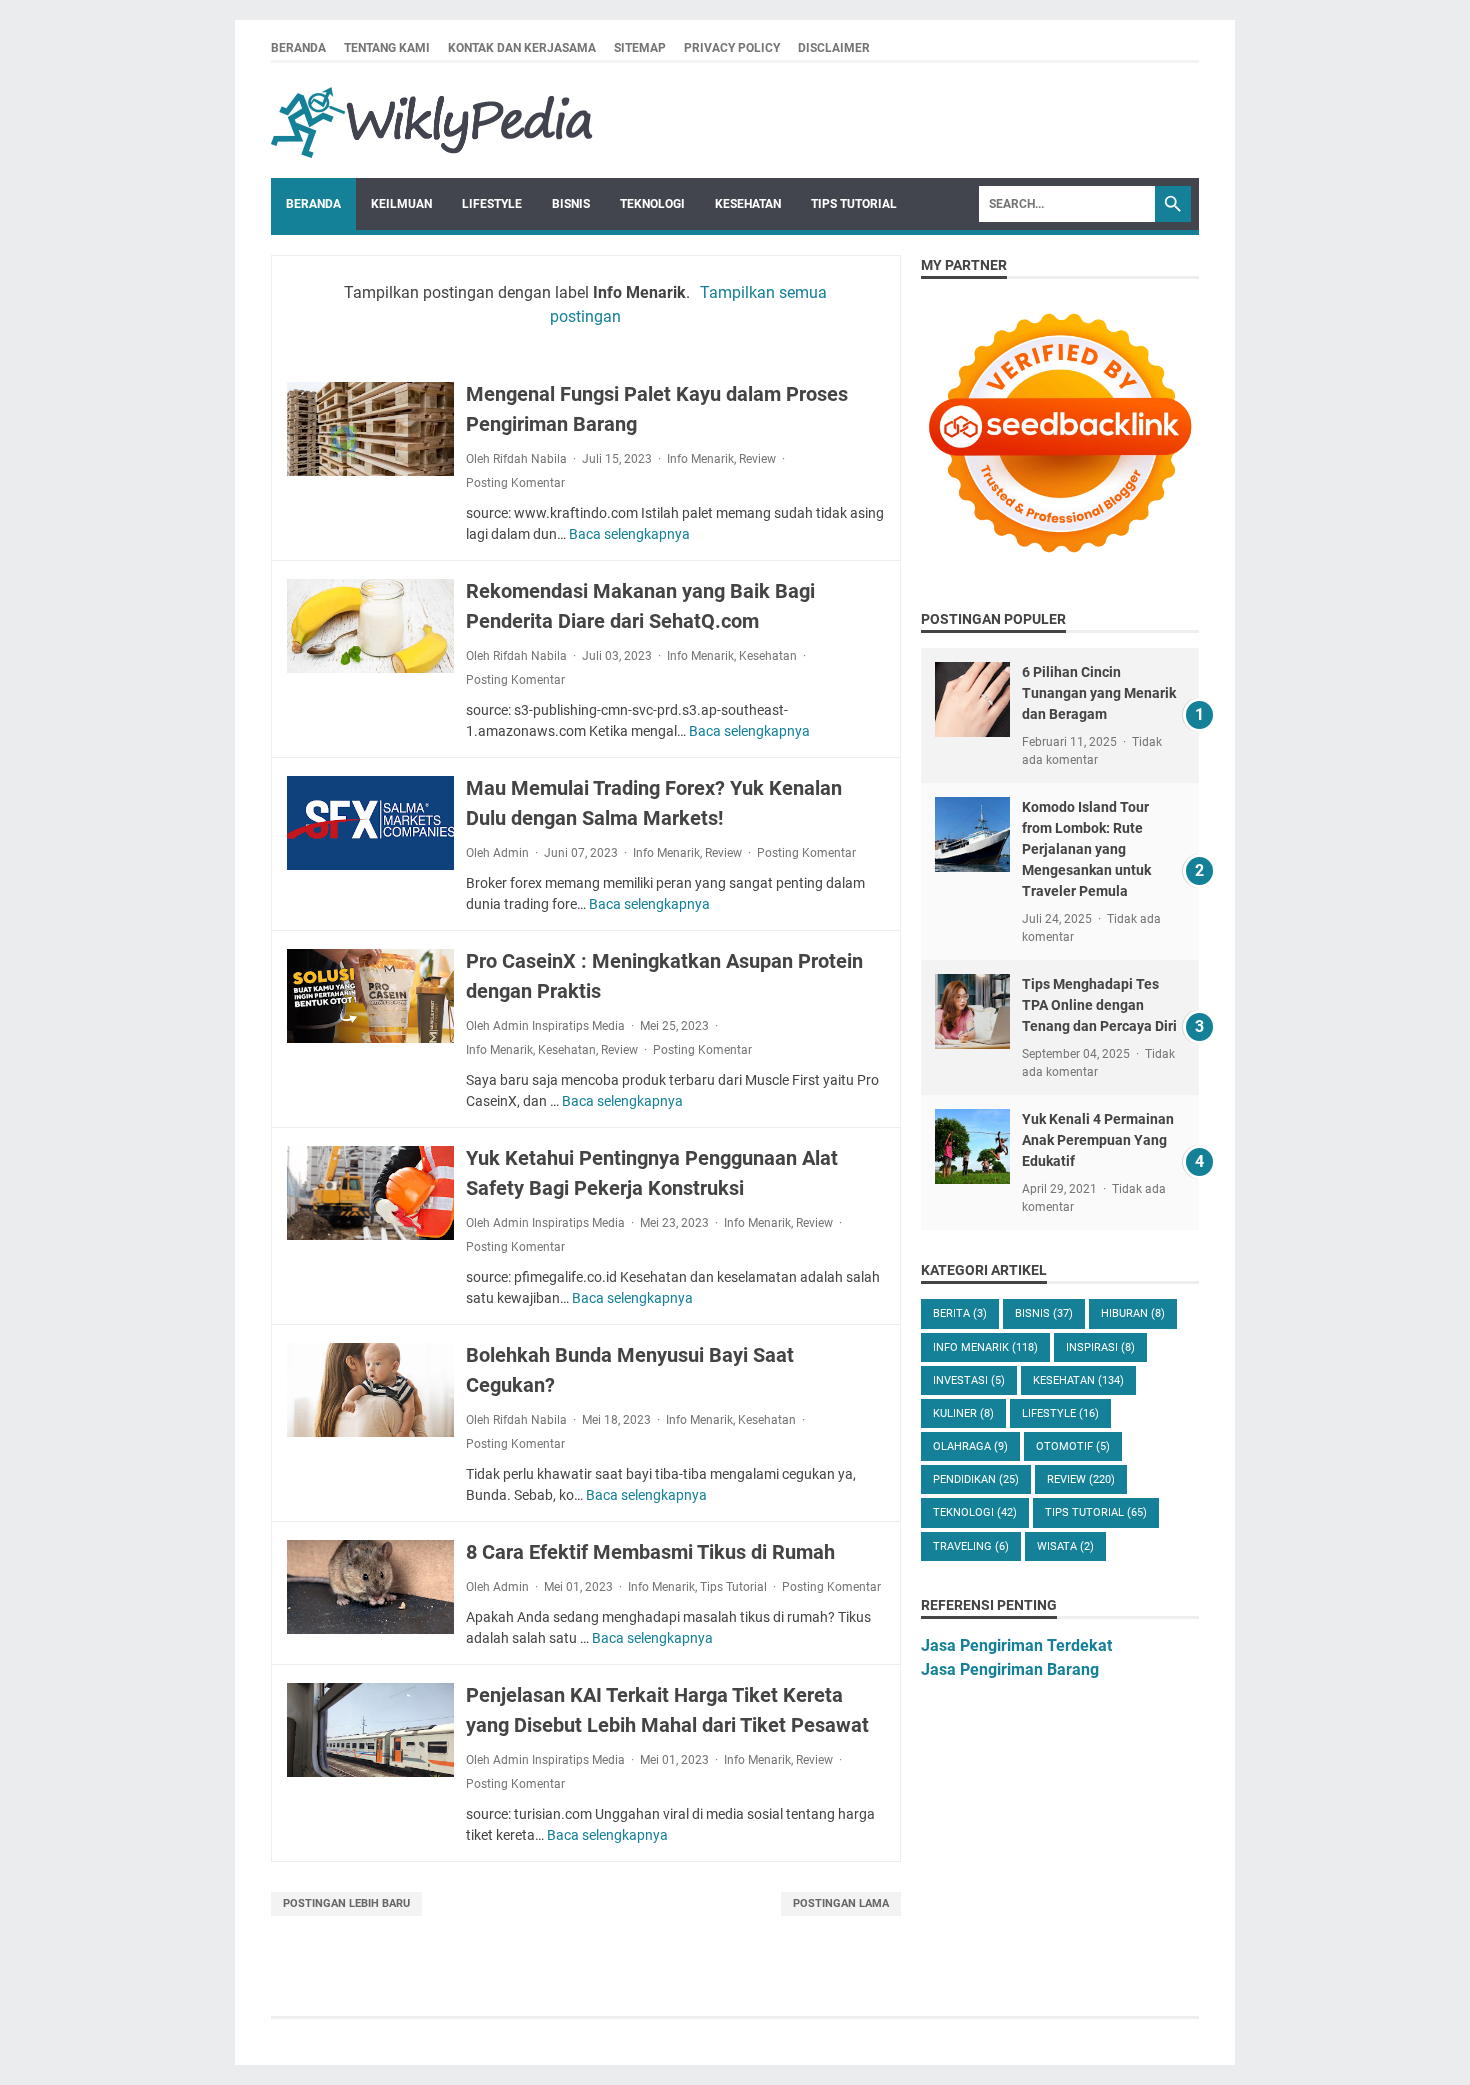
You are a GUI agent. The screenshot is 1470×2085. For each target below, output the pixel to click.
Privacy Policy (732, 48)
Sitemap (640, 48)
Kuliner (963, 1413)
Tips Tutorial (854, 204)
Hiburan (1133, 1313)
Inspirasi (1100, 1347)
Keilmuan (401, 204)
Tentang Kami (387, 48)
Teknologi (652, 204)
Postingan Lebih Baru (346, 1903)
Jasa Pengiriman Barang (1010, 1669)
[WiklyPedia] (432, 120)
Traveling (971, 1546)
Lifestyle (492, 204)
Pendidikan (976, 1479)
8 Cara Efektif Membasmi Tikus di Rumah (650, 1552)
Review (757, 459)
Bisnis (571, 204)
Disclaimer (834, 48)
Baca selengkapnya (629, 534)
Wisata (1065, 1546)
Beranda (298, 48)
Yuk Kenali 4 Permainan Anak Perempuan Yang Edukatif (1098, 1140)
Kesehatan (748, 204)
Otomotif (1073, 1446)
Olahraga (970, 1446)
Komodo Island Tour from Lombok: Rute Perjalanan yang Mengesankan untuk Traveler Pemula (1086, 849)
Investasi (969, 1380)
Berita (960, 1313)
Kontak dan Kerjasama (522, 48)
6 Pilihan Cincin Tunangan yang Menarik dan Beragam (1099, 693)
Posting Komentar (515, 483)
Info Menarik (700, 459)
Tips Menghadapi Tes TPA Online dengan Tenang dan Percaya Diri (1099, 1005)
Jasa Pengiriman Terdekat (1016, 1645)
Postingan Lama (841, 1903)
